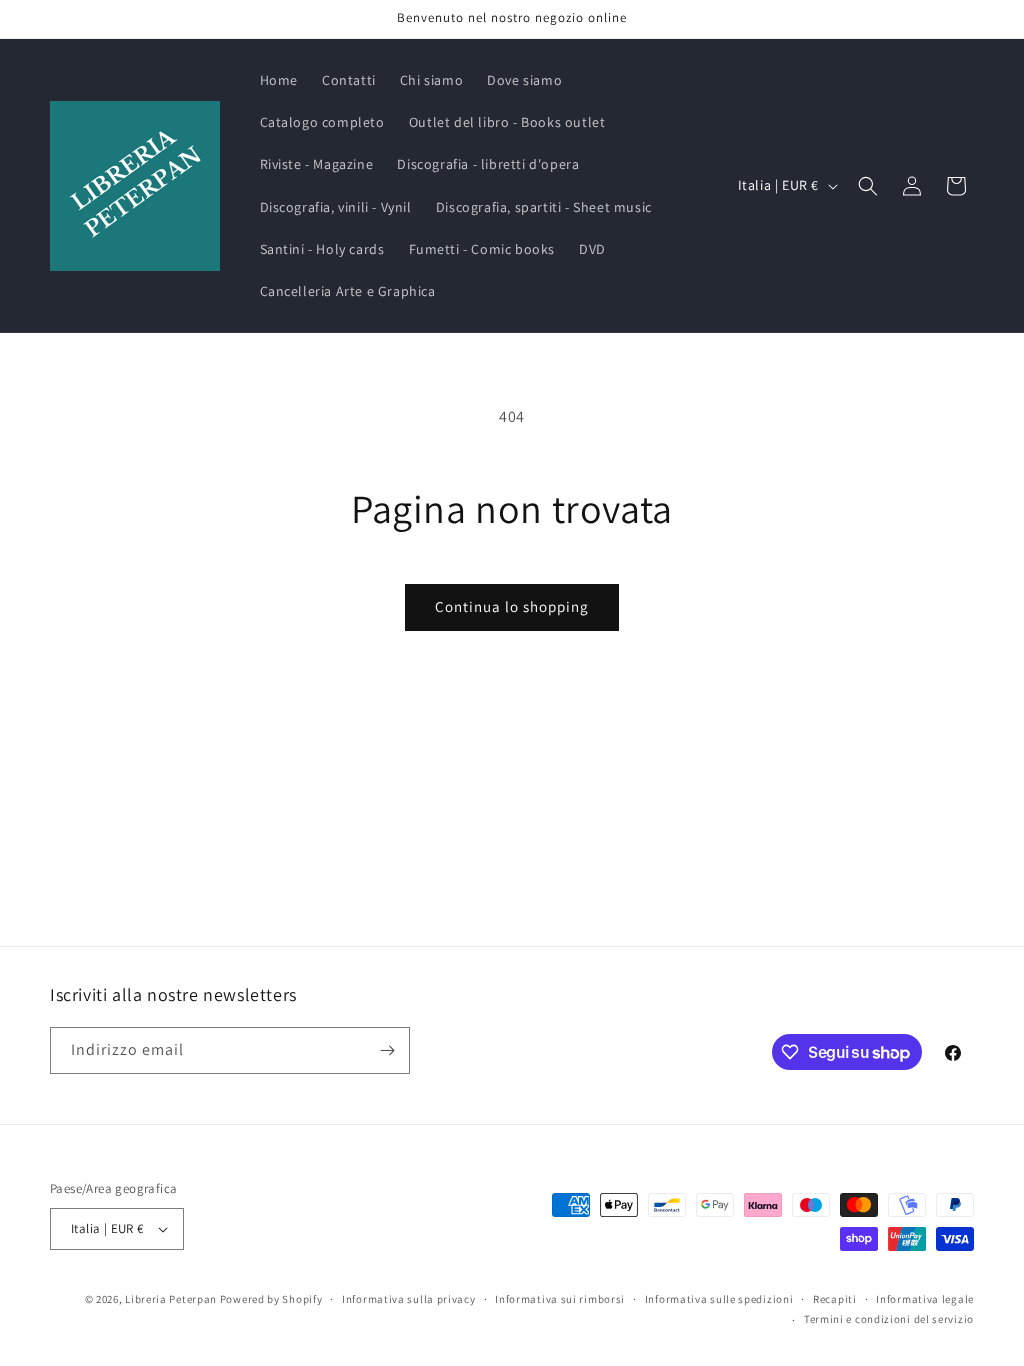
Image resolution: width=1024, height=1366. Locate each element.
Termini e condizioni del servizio (889, 1319)
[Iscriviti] (387, 1050)
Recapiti (835, 1299)
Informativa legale (925, 1299)
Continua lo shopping (512, 606)
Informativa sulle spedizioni (719, 1299)
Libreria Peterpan (171, 1299)
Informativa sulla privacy (409, 1299)
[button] (868, 186)
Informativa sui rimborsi (560, 1299)
